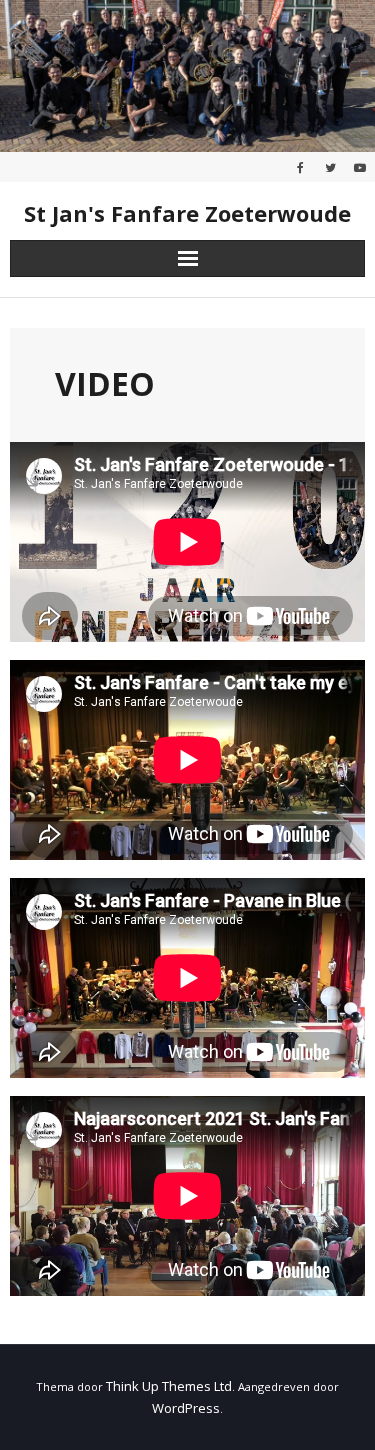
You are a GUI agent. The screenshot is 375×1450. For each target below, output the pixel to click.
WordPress (186, 1408)
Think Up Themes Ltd (169, 1386)
